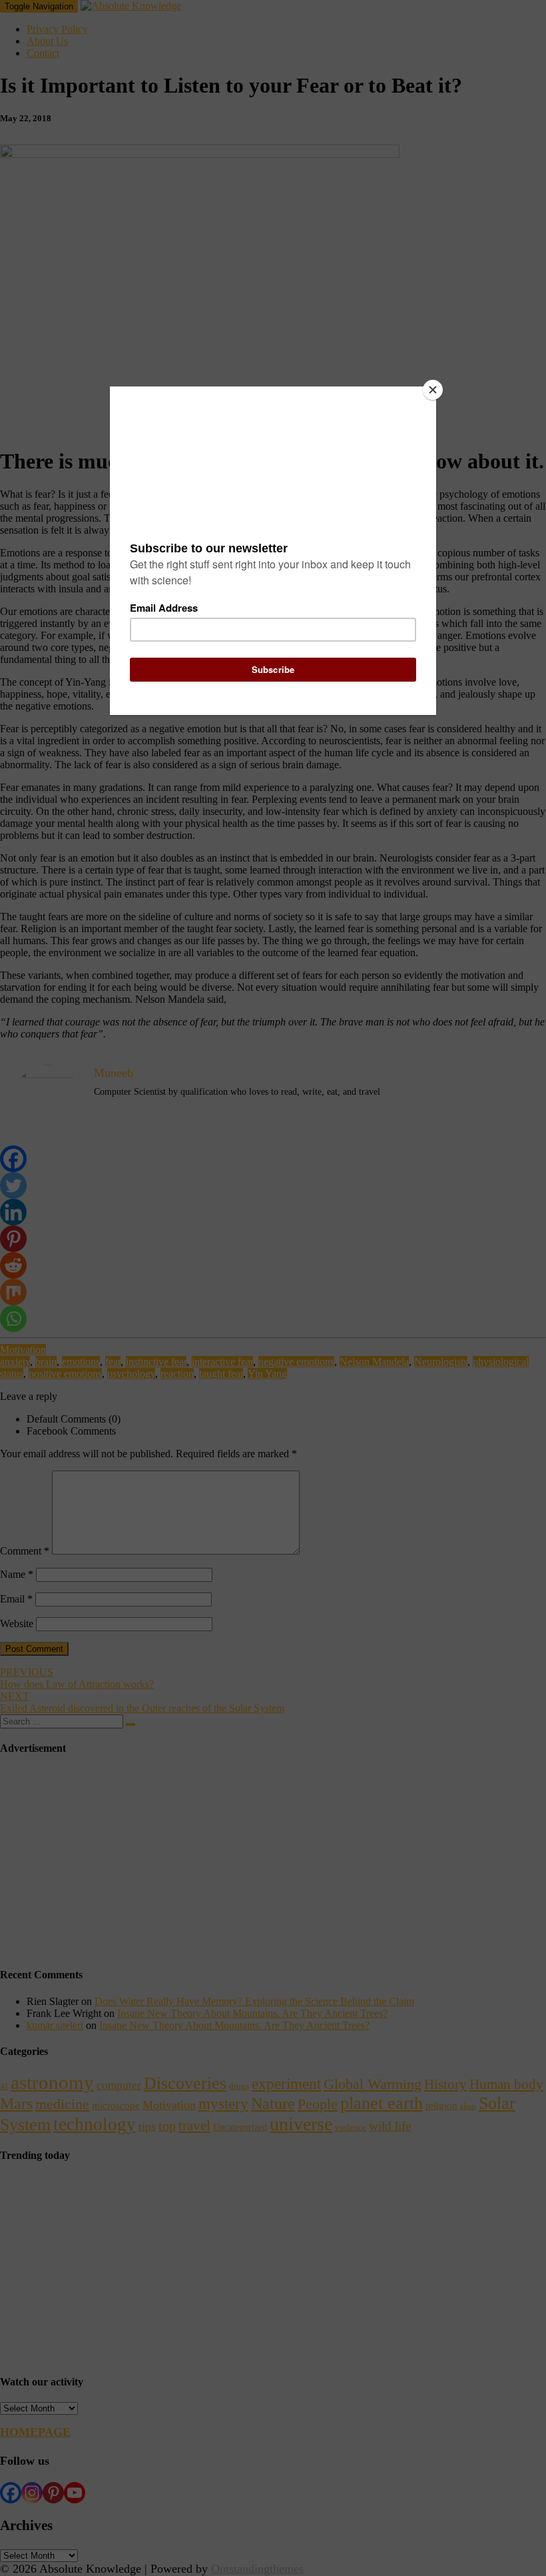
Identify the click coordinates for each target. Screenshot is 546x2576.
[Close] (433, 390)
